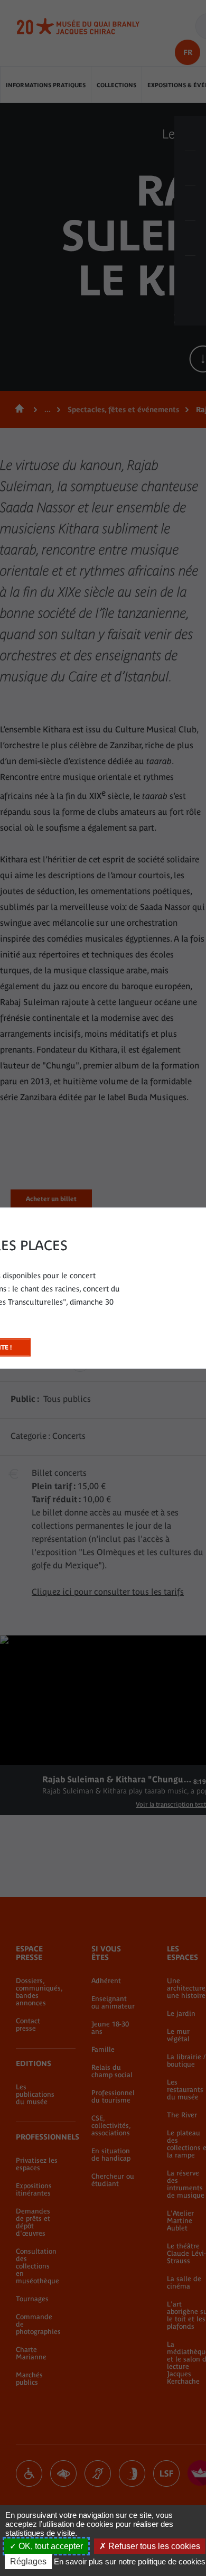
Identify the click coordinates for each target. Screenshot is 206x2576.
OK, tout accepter (50, 2546)
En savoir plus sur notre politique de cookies (130, 2561)
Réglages (28, 2561)
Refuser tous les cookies (153, 2546)
